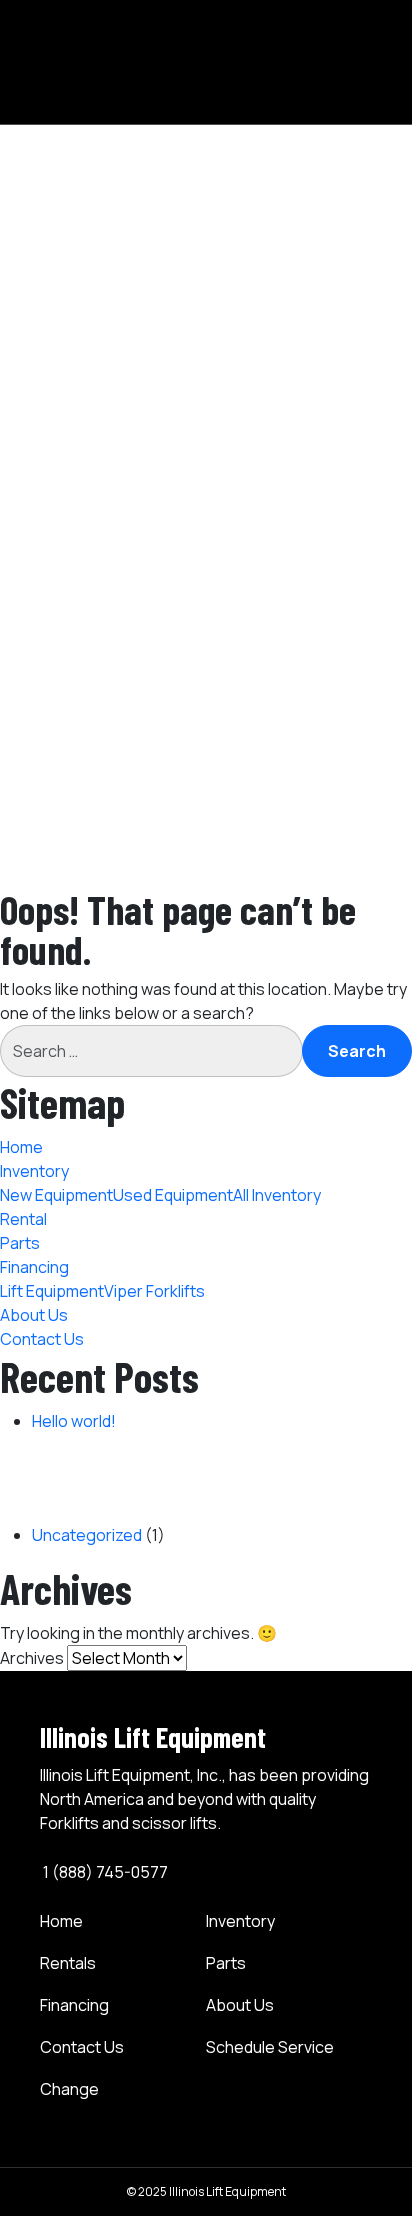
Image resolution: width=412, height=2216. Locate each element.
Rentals (68, 1963)
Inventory (254, 71)
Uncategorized (87, 1535)
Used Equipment (312, 119)
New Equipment (308, 95)
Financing (74, 2005)
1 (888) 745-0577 (104, 1872)
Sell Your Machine (283, 703)
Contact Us (262, 311)
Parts (240, 191)
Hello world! (74, 1421)
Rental (243, 167)
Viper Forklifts (302, 263)
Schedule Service (270, 2047)
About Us (254, 287)
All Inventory (296, 143)
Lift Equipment (304, 239)
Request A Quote (283, 727)
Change (69, 2089)
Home (241, 47)
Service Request (281, 751)
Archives (32, 1658)
